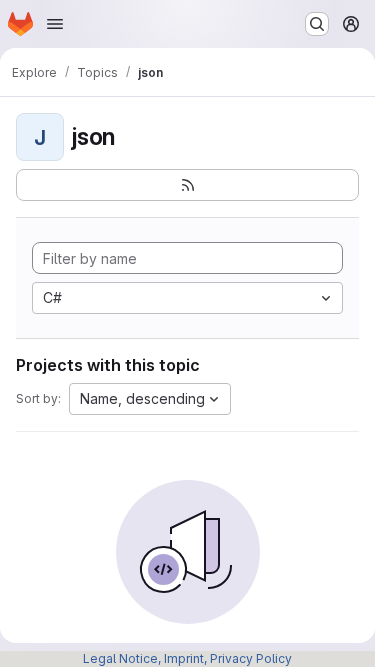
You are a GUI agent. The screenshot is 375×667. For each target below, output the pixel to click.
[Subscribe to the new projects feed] (187, 185)
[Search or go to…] (317, 24)
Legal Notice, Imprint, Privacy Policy (187, 658)
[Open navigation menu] (55, 24)
